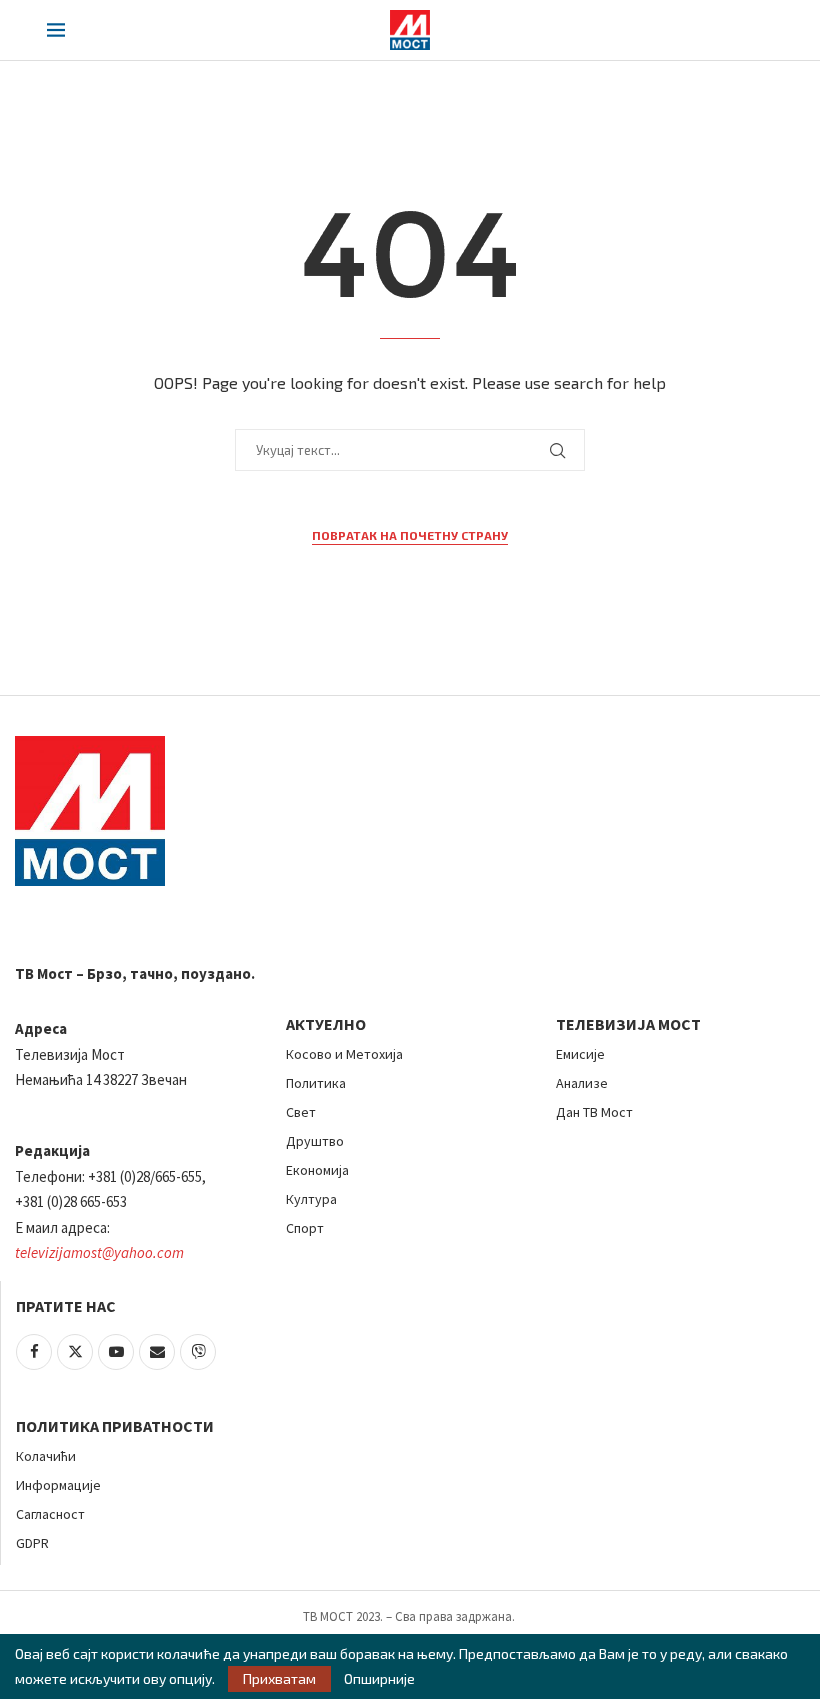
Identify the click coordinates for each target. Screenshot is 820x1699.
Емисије (580, 1054)
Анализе (582, 1083)
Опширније (379, 1679)
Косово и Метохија (344, 1054)
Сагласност (50, 1514)
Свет (301, 1112)
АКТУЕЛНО (326, 1024)
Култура (311, 1199)
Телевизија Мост (628, 1024)
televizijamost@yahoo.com (99, 1252)
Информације (58, 1485)
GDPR (32, 1543)
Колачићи (46, 1456)
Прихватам (279, 1678)
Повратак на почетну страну (410, 535)
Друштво (315, 1141)
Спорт (305, 1228)
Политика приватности (115, 1426)
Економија (317, 1170)
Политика (316, 1083)
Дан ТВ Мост (594, 1112)
